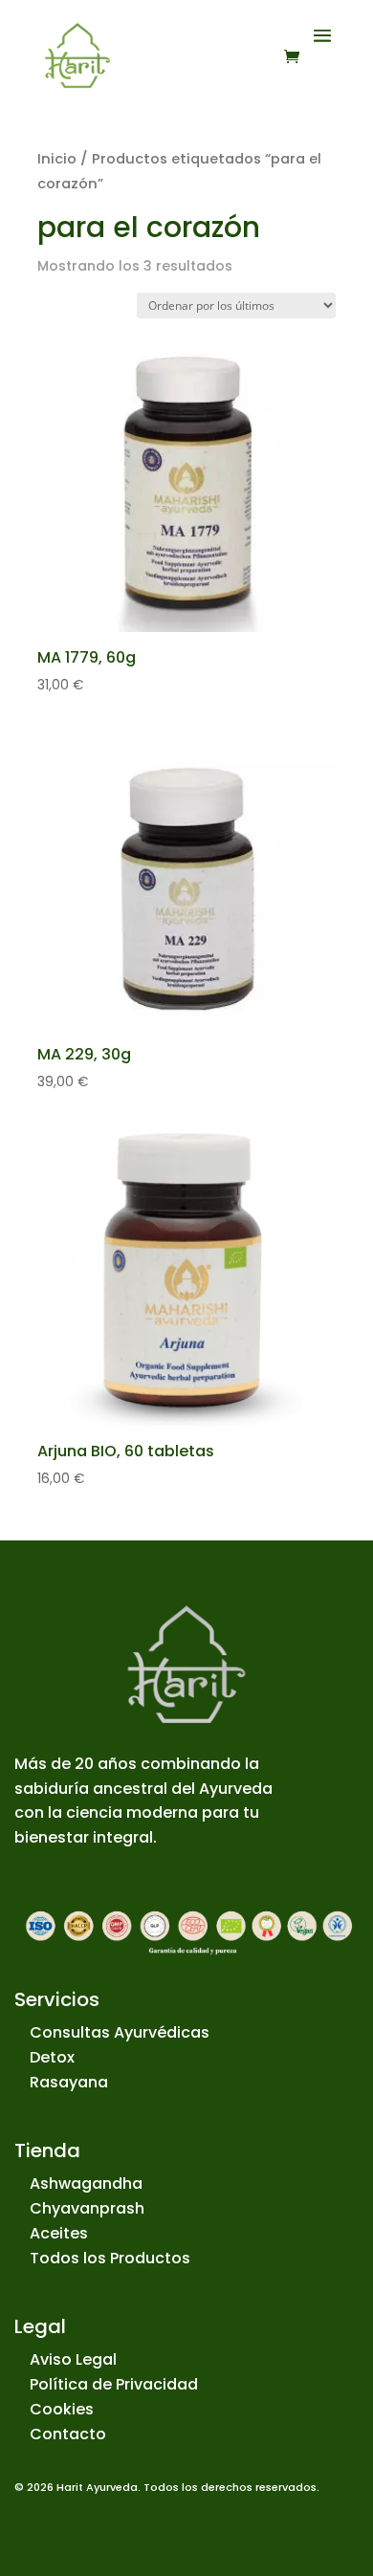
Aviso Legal (73, 2359)
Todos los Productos (110, 2258)
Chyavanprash (87, 2208)
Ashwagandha (86, 2183)
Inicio (57, 159)
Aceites (59, 2233)
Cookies (62, 2409)
